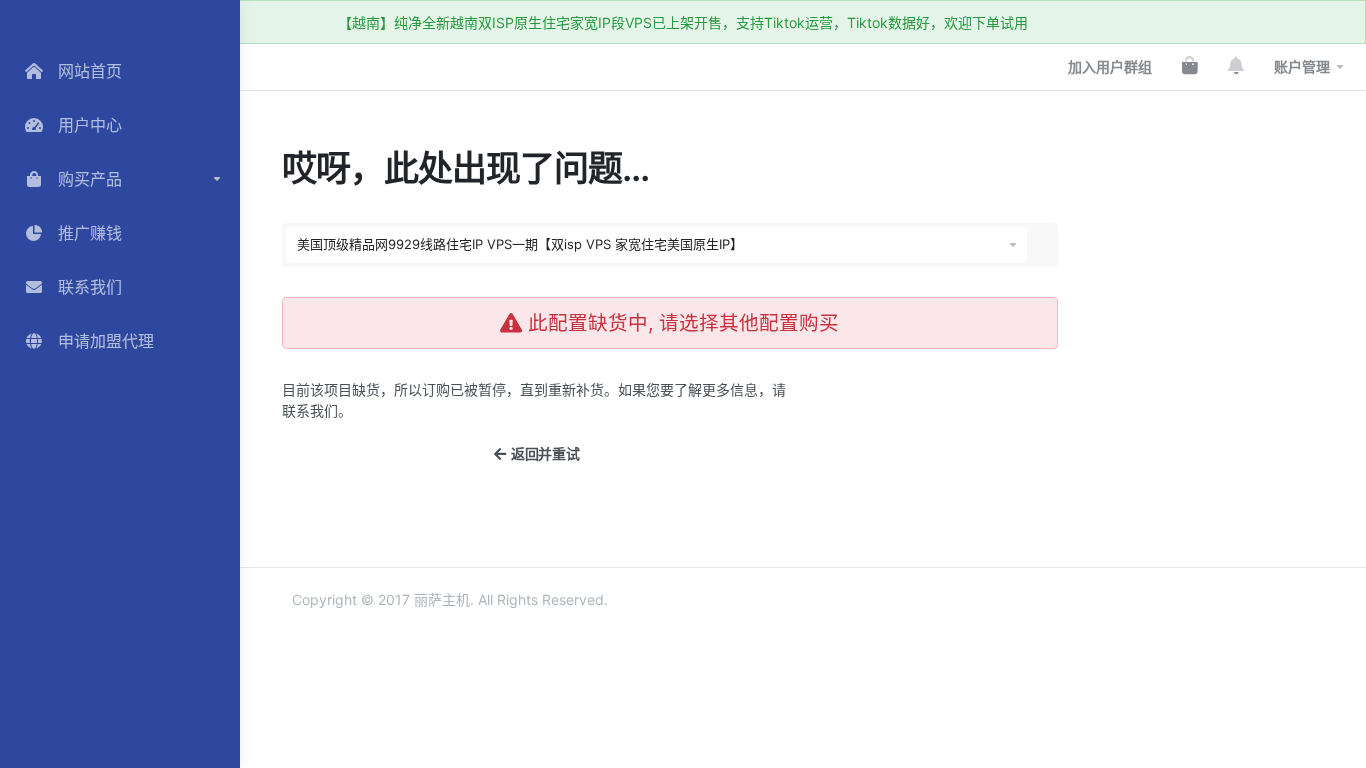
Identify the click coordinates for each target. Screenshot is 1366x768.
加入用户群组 (1110, 66)
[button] (120, 179)
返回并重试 (542, 453)
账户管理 (1302, 66)
